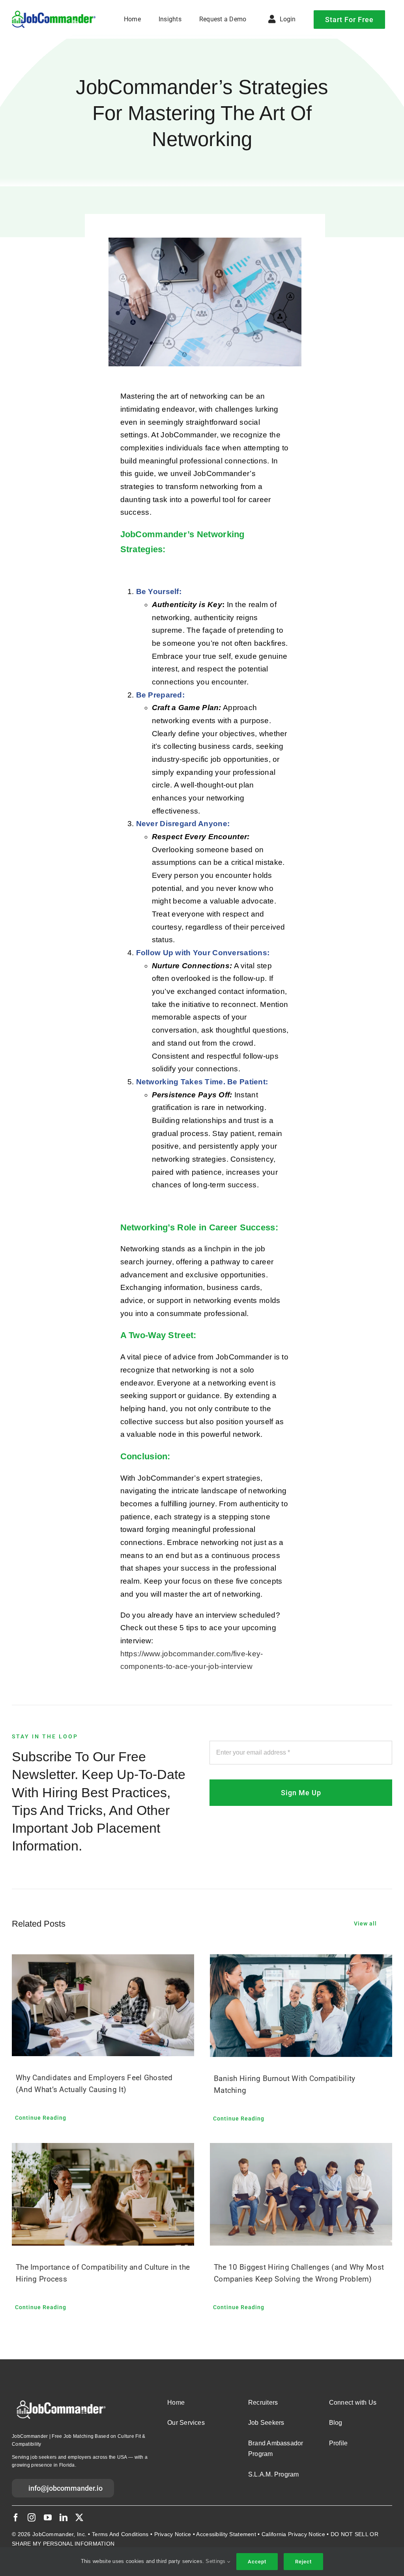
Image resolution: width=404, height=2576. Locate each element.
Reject (303, 2562)
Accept (257, 2562)
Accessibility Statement (226, 2534)
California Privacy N (287, 2534)
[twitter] (79, 2518)
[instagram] (32, 2518)
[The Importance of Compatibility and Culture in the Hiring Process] (103, 2194)
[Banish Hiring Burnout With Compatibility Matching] (301, 2006)
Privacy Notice (173, 2534)
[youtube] (48, 2518)
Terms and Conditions (120, 2534)
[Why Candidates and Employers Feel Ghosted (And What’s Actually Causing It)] (103, 2005)
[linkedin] (64, 2518)
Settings (216, 2561)
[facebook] (16, 2518)
